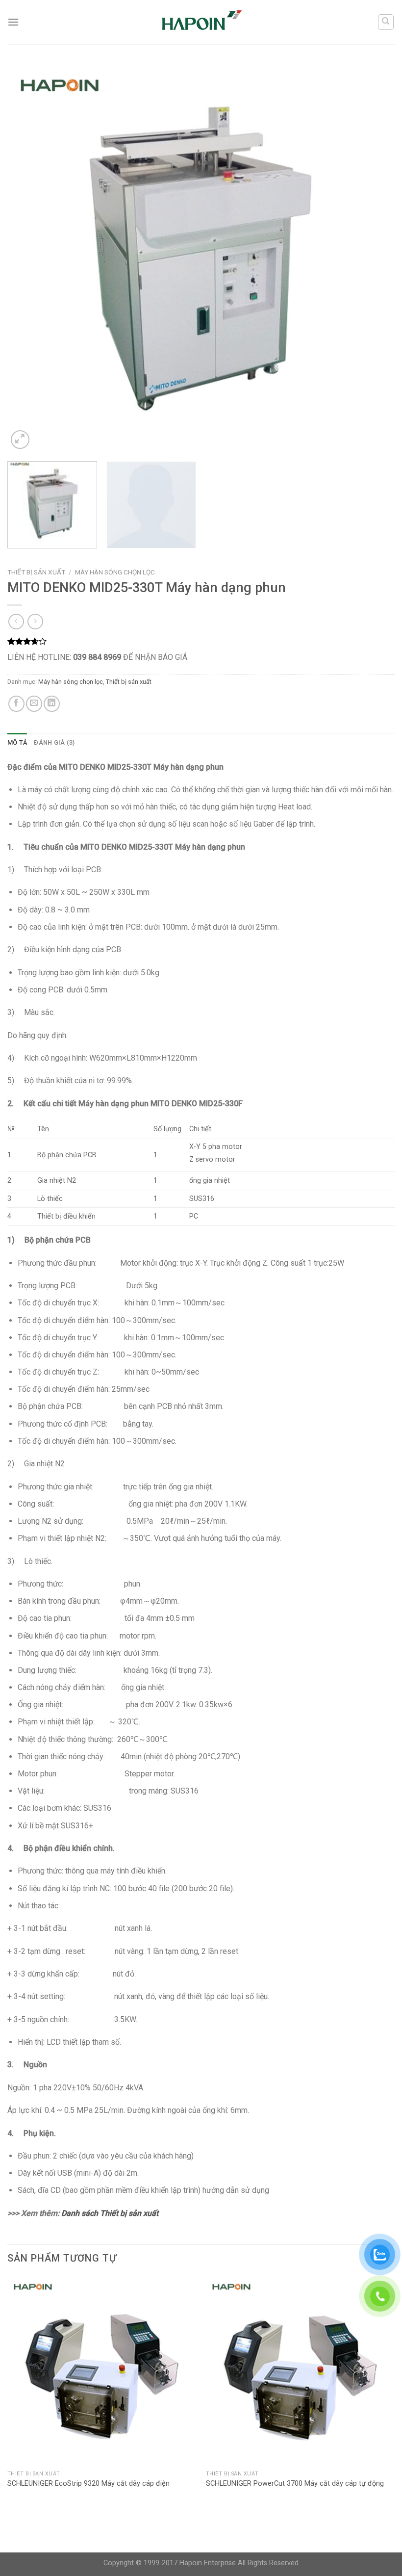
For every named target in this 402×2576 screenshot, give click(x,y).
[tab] (17, 743)
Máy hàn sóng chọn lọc (115, 572)
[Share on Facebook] (16, 704)
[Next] (375, 258)
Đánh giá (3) (54, 742)
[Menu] (13, 22)
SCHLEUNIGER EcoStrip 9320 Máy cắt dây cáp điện (88, 2484)
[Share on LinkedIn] (52, 704)
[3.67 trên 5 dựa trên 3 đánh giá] (201, 641)
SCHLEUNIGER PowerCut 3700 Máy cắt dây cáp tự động (295, 2484)
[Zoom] (20, 440)
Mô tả (17, 742)
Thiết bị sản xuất (36, 572)
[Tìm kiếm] (386, 22)
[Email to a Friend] (34, 704)
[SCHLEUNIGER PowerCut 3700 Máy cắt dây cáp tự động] (300, 2371)
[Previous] (27, 258)
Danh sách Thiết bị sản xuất (110, 2213)
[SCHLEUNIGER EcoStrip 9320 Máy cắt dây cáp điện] (102, 2371)
